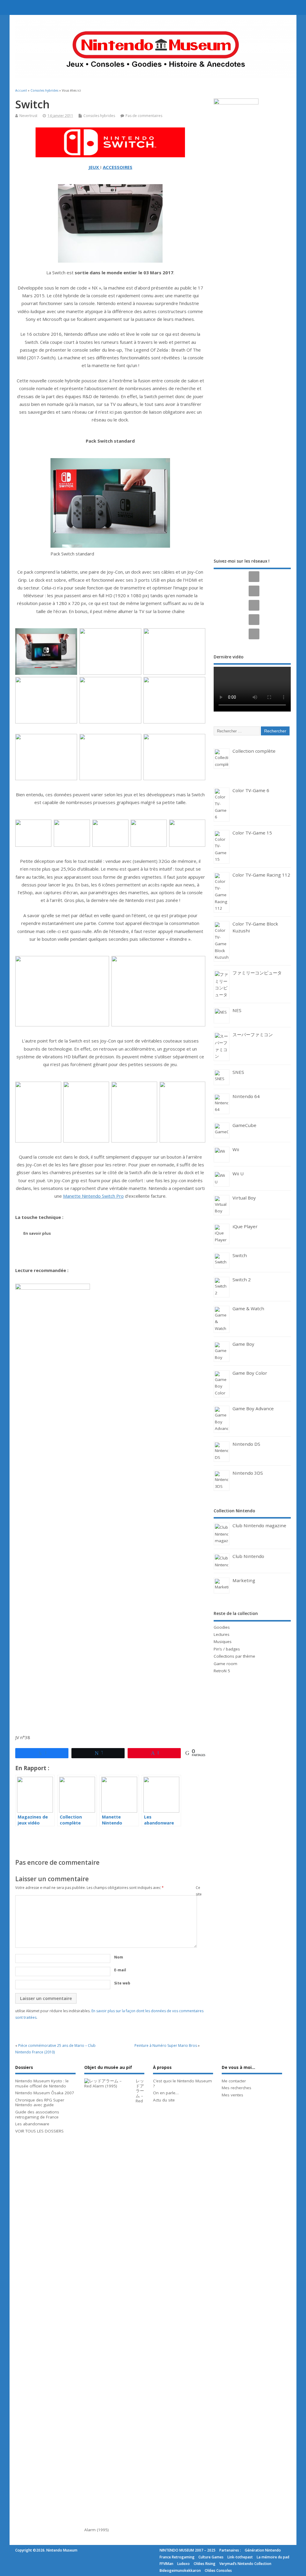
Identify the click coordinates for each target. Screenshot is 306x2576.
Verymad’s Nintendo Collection (245, 2564)
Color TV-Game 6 (251, 790)
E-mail (120, 1970)
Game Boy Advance (253, 1408)
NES (237, 1010)
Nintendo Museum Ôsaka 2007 (45, 2093)
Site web (122, 1983)
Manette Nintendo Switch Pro (93, 1196)
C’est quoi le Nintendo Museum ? (182, 2083)
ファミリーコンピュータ (257, 973)
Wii (236, 1149)
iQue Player (245, 1226)
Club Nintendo (248, 1556)
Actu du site (164, 2100)
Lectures (222, 1634)
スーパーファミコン (253, 1034)
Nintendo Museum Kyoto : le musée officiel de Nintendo (42, 2083)
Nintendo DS (246, 1444)
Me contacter (234, 2081)
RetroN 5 (222, 1671)
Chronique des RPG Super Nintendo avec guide (40, 2102)
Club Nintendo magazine (259, 1525)
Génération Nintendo (263, 2550)
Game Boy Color (250, 1373)
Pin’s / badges (227, 1649)
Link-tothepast (240, 2557)
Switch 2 (242, 1279)
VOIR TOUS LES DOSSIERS (39, 2131)
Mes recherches (237, 2088)
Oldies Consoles (218, 2570)
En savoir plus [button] (37, 1233)
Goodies (222, 1627)
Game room (225, 1664)
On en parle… (166, 2093)
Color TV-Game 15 (252, 833)
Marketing (244, 1580)
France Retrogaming (177, 2557)
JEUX (94, 167)
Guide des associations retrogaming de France (37, 2114)
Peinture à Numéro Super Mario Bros (166, 2045)
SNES (238, 1072)
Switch (240, 1255)
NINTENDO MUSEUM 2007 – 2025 (188, 2550)
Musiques (223, 1642)
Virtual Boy (244, 1198)
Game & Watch (248, 1308)
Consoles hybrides (99, 116)
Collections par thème (234, 1656)
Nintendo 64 (246, 1096)
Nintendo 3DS (248, 1473)
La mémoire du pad (273, 2557)
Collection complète (254, 751)
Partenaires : (230, 2550)
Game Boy (243, 1344)
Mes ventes (232, 2095)
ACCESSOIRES (118, 167)
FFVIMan (166, 2564)
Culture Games (211, 2557)
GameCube (244, 1125)
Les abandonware (32, 2124)
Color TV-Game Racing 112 (261, 875)
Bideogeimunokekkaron (180, 2570)
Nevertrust (28, 116)
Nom (119, 1957)
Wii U (238, 1174)
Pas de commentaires (144, 116)
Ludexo (183, 2564)
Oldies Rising (205, 2564)
